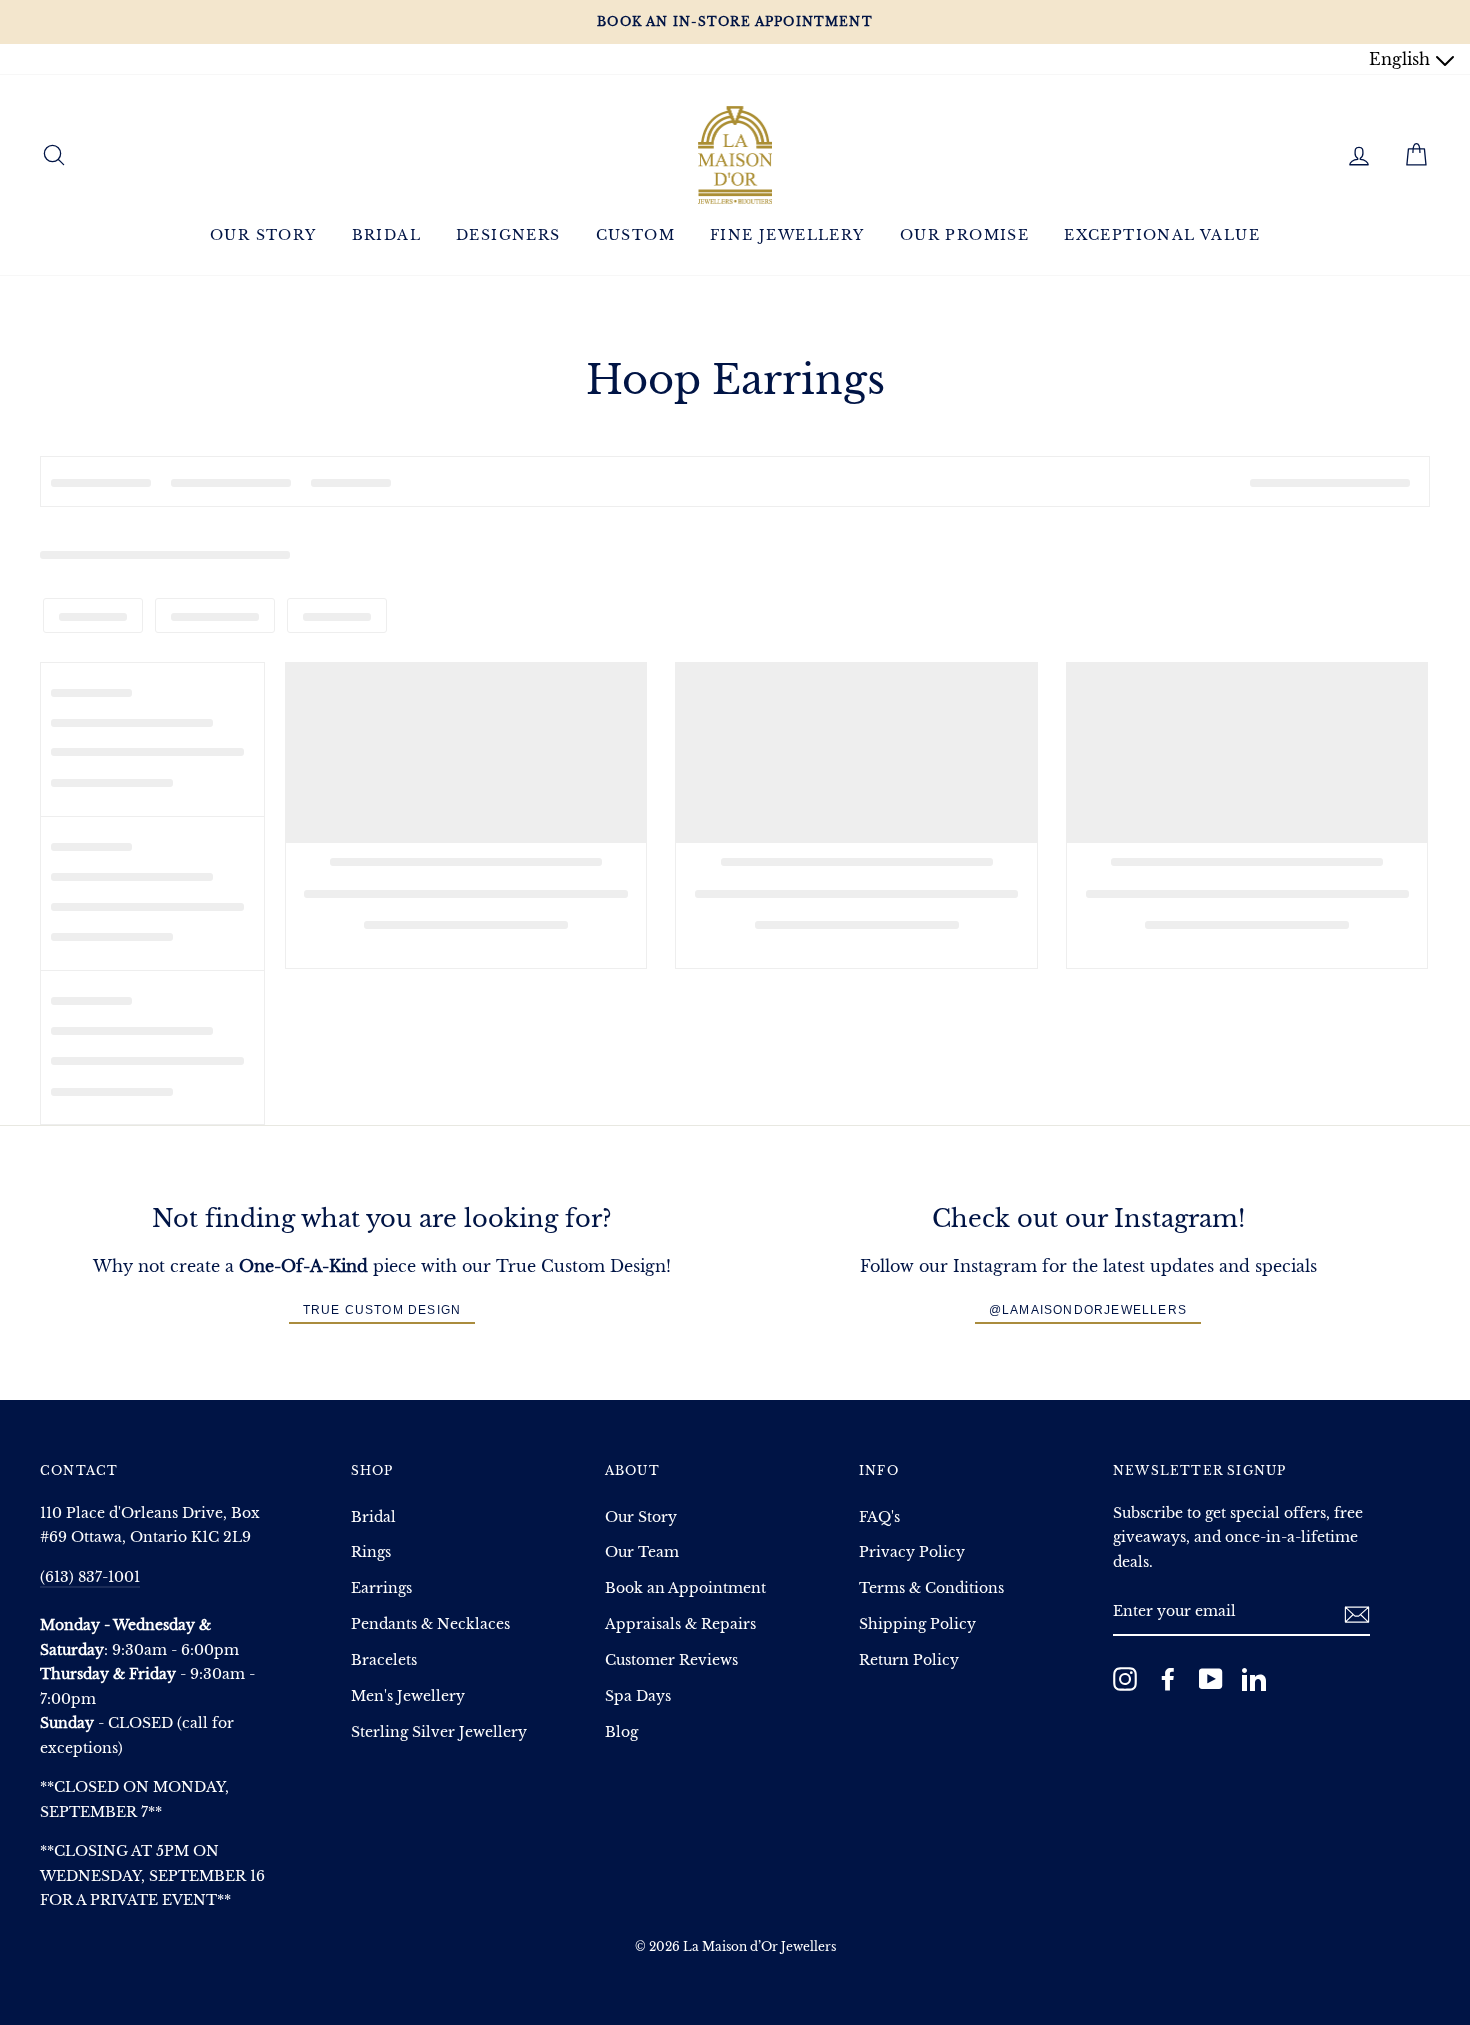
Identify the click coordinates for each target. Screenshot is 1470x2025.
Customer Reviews (671, 1660)
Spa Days (638, 1696)
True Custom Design (382, 1310)
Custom (635, 235)
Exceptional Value (1162, 235)
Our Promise (964, 235)
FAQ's (879, 1517)
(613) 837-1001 (90, 1577)
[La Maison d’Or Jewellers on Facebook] (1168, 1678)
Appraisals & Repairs (680, 1624)
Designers (508, 235)
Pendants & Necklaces (430, 1624)
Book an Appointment (685, 1588)
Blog (621, 1732)
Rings (371, 1552)
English (1402, 59)
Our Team (642, 1552)
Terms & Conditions (931, 1588)
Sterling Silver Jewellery (439, 1732)
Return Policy (909, 1660)
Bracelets (384, 1660)
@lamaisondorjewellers (1088, 1310)
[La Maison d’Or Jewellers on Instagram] (1125, 1678)
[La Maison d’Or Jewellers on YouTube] (1211, 1678)
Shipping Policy (917, 1624)
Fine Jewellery (787, 235)
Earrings (381, 1588)
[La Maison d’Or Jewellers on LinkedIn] (1254, 1678)
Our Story (263, 235)
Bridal (386, 235)
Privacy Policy (912, 1552)
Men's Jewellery (408, 1696)
